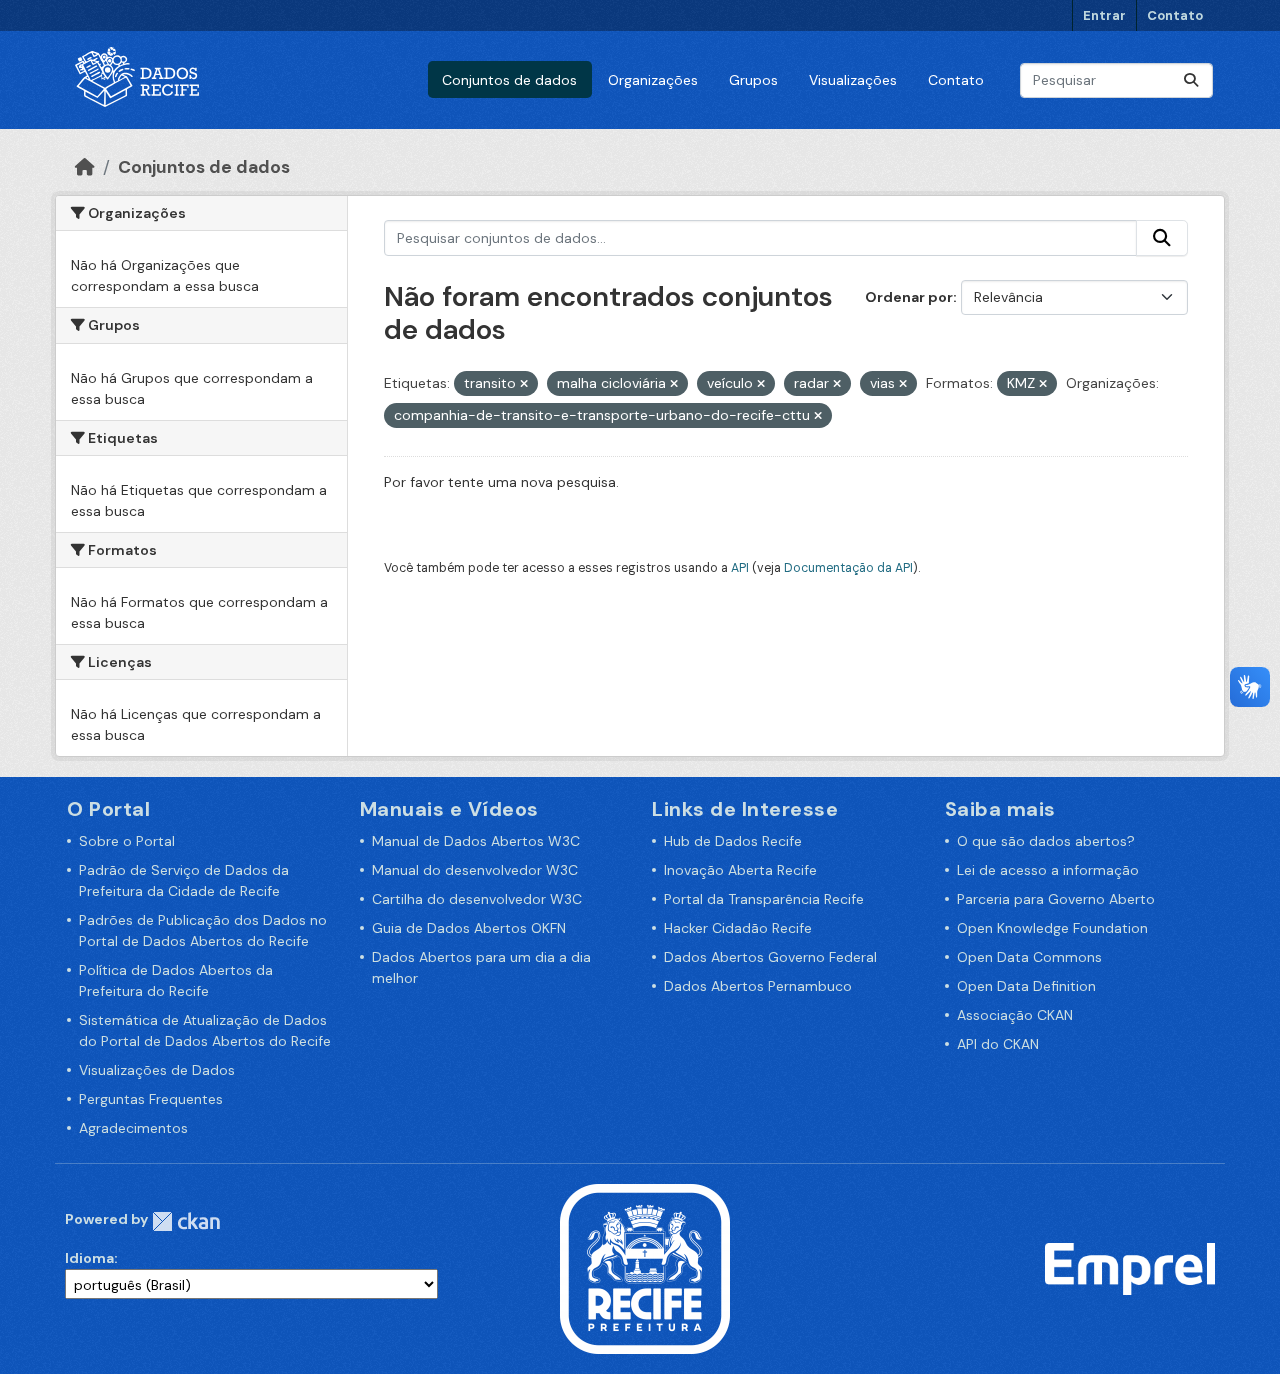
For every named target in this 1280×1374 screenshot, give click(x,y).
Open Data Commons (1029, 957)
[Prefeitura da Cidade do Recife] (645, 1268)
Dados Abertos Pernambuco (758, 986)
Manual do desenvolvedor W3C (475, 870)
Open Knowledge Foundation (1052, 928)
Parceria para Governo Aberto (1056, 899)
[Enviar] (1191, 80)
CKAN (186, 1221)
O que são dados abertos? (1046, 841)
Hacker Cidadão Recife (738, 928)
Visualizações (853, 80)
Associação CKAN (1015, 1015)
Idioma (89, 1258)
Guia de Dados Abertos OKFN (469, 928)
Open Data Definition (1026, 986)
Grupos (753, 80)
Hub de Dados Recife (733, 841)
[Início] (85, 167)
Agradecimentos (133, 1128)
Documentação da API (848, 568)
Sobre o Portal (127, 841)
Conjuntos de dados (509, 80)
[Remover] (524, 384)
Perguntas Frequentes (151, 1099)
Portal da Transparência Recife (764, 899)
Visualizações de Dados (157, 1070)
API (740, 568)
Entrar (1104, 15)
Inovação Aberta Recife (740, 870)
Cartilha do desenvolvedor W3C (477, 899)
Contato (1175, 15)
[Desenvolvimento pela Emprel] (1130, 1268)
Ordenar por (909, 297)
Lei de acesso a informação (1048, 870)
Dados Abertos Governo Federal (770, 957)
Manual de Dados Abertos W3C (476, 841)
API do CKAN (998, 1044)
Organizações (653, 80)
